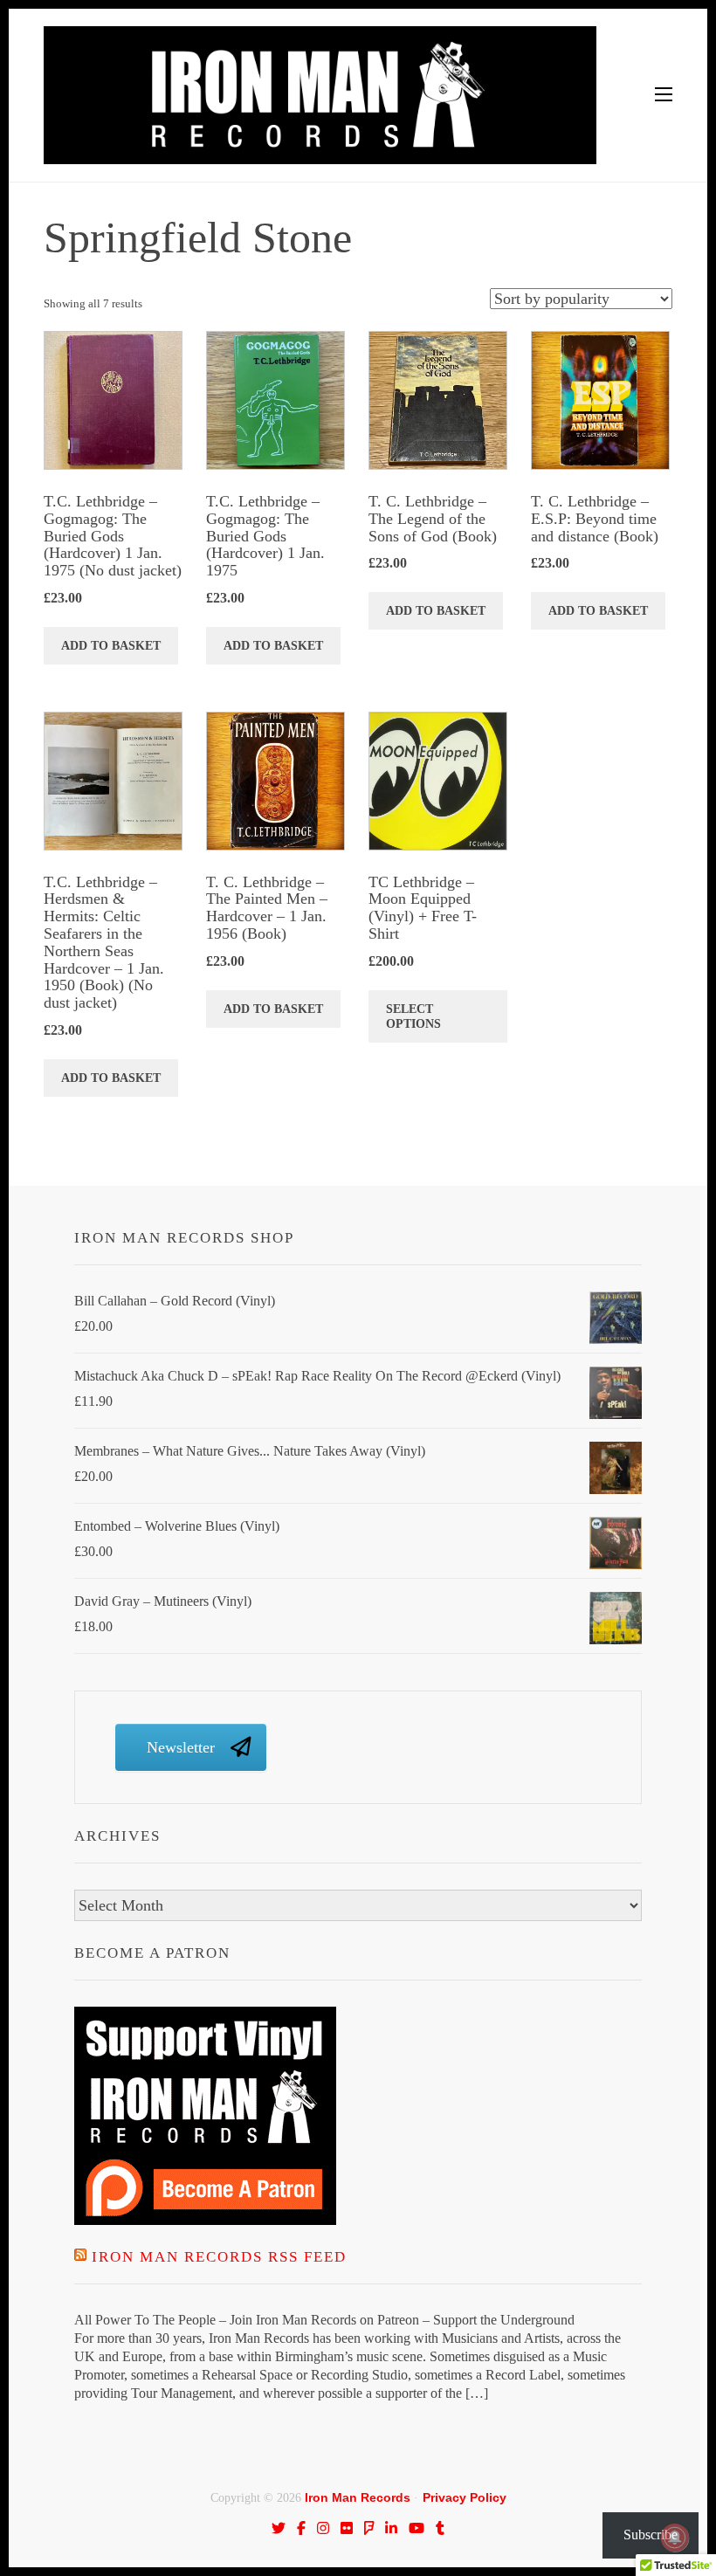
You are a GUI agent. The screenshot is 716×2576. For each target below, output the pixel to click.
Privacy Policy (465, 2497)
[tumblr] (440, 2528)
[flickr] (347, 2528)
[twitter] (279, 2528)
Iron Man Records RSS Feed (219, 2257)
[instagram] (323, 2528)
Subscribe (651, 2535)
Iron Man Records (358, 2497)
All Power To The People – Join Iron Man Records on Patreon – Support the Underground (324, 2320)
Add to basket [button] (111, 646)
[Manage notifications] (675, 2538)
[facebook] (301, 2528)
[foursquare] (369, 2528)
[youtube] (417, 2528)
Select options (413, 1016)
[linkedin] (391, 2528)
